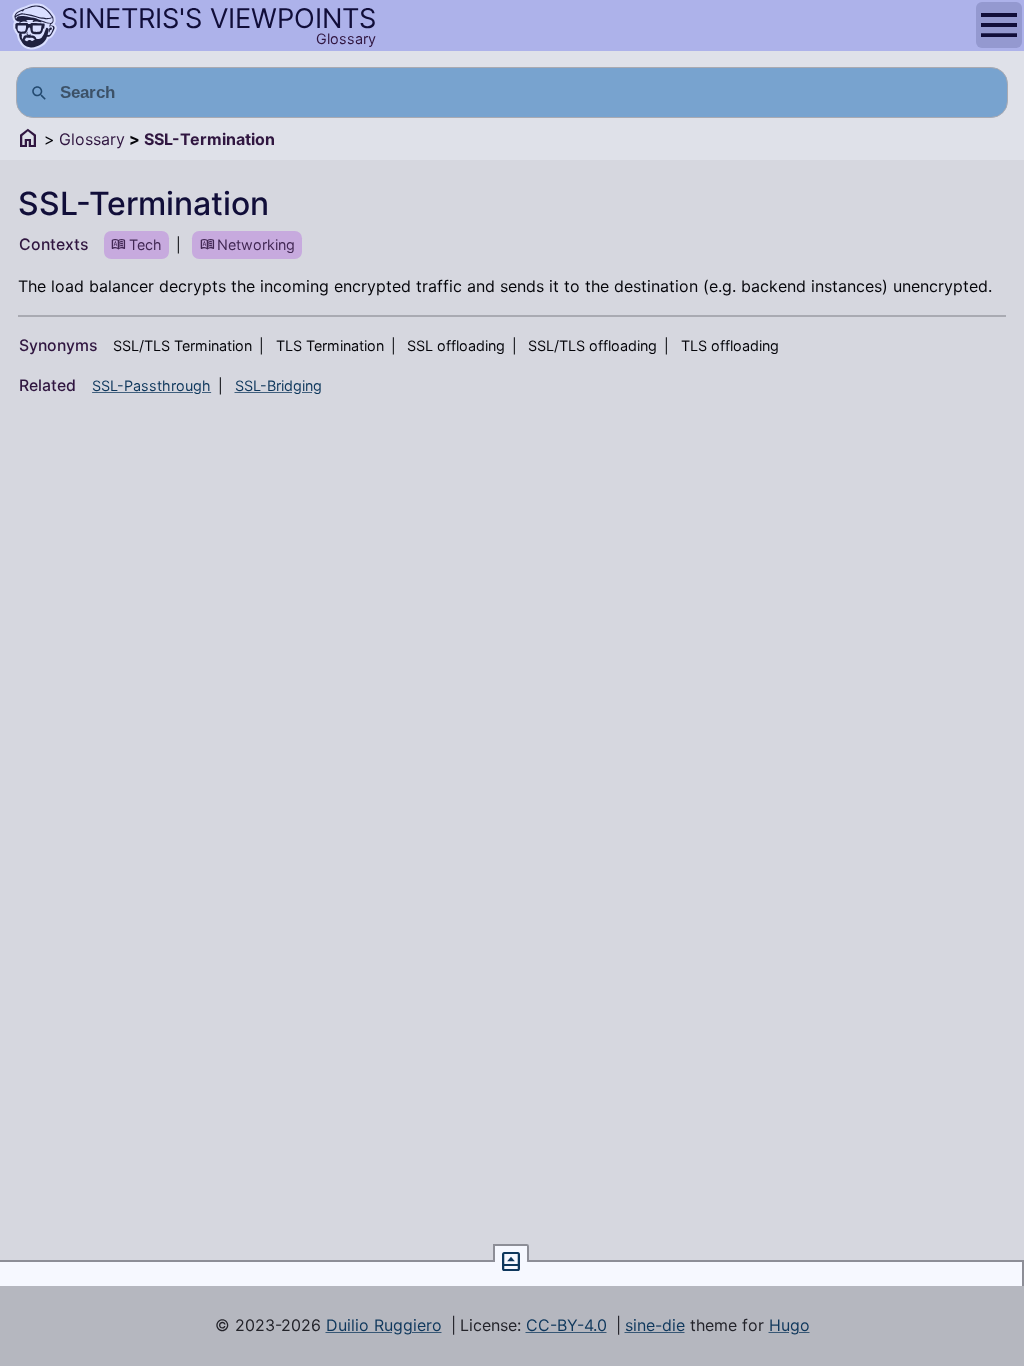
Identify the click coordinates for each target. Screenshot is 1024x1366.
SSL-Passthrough (151, 385)
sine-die (655, 1325)
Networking (256, 244)
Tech (145, 244)
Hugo (789, 1325)
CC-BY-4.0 (566, 1325)
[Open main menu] (999, 25)
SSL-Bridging (278, 385)
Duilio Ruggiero (384, 1325)
